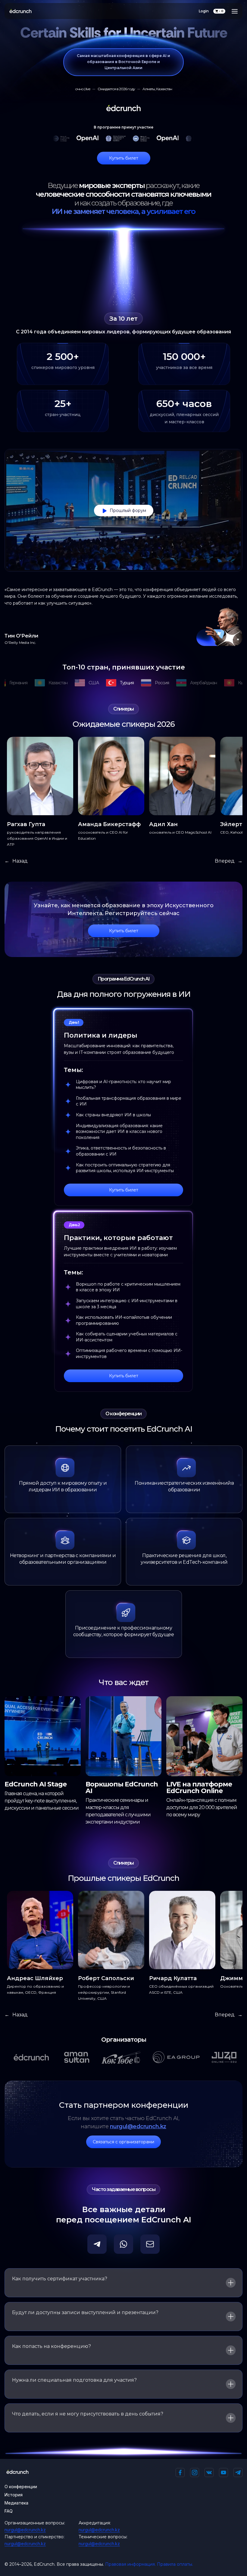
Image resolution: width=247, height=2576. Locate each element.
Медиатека (16, 2503)
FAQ (9, 2511)
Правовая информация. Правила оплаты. (149, 2564)
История (14, 2495)
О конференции (21, 2487)
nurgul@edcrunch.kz (138, 2126)
